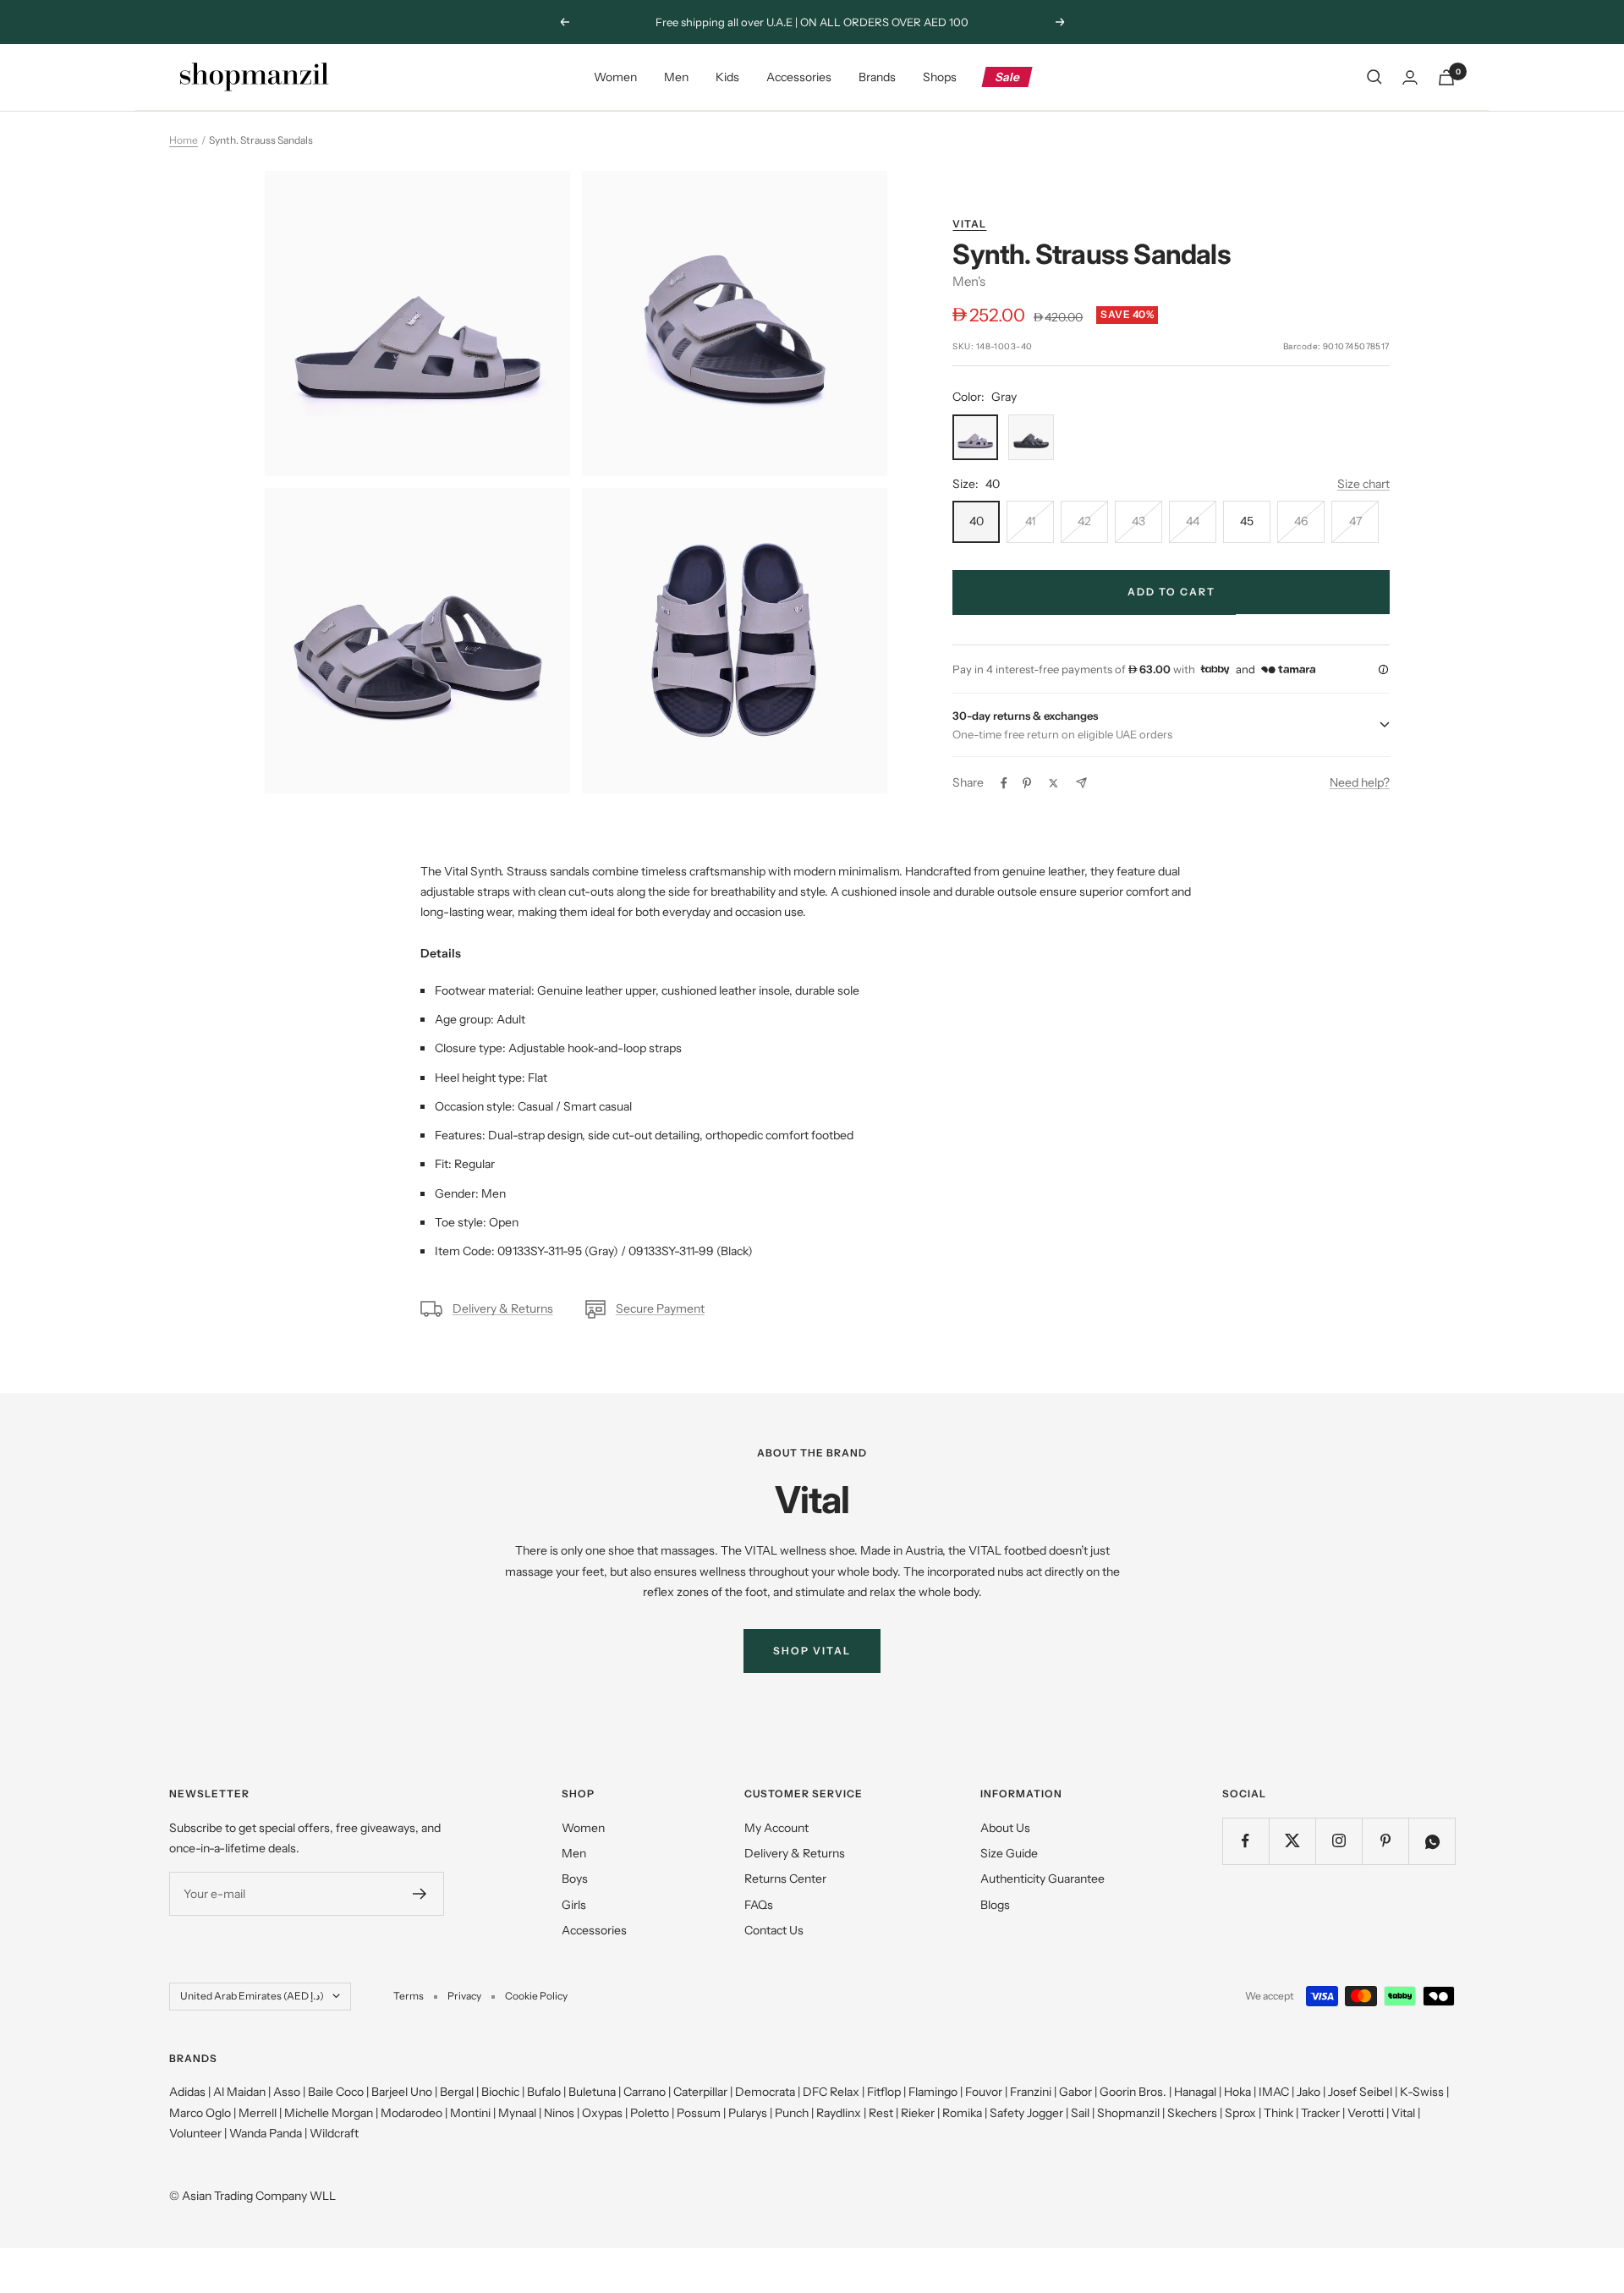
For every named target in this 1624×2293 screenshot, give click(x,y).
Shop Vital (812, 1651)
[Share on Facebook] (1004, 783)
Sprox (1240, 2113)
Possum (699, 2113)
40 (977, 521)
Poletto (650, 2113)
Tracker (1320, 2113)
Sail (1080, 2113)
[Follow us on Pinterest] (1385, 1841)
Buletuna (592, 2092)
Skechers (1192, 2113)
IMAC (1274, 2092)
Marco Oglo (200, 2113)
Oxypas (602, 2113)
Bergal (457, 2092)
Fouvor (984, 2092)
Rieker (918, 2113)
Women (615, 77)
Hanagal (1195, 2092)
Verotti (1366, 2113)
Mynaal (517, 2113)
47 (1355, 521)
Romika (962, 2113)
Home (184, 140)
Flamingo (933, 2092)
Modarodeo (411, 2113)
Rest (881, 2113)
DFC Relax (831, 2092)
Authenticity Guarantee (1042, 1879)
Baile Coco (336, 2092)
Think (1278, 2113)
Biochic (500, 2092)
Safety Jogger (1026, 2113)
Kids (727, 77)
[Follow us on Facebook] (1245, 1841)
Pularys (748, 2113)
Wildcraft (334, 2133)
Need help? (1360, 782)
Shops (940, 77)
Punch (792, 2113)
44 (1193, 521)
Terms (409, 1996)
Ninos (559, 2113)
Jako (1309, 2092)
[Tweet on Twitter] (1053, 783)
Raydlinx (839, 2113)
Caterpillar (700, 2092)
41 (1030, 521)
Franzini (1031, 2092)
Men (676, 77)
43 (1138, 521)
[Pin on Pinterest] (1027, 783)
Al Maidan (239, 2092)
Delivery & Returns (503, 1308)
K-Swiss (1422, 2092)
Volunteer (195, 2133)
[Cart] (1446, 77)
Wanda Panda (266, 2133)
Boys (575, 1879)
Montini (470, 2113)
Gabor (1075, 2092)
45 (1247, 521)
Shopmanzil (1128, 2113)
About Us (1005, 1828)
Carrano (645, 2092)
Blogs (995, 1905)
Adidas (187, 2092)
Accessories (799, 77)
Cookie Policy (536, 1996)
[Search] (1374, 77)
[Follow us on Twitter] (1292, 1841)
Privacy (464, 1996)
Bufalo (544, 2092)
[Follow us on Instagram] (1339, 1841)
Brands (877, 77)
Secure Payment (660, 1308)
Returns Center (785, 1879)
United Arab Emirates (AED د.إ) (252, 1996)
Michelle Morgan (329, 2113)
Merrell (258, 2113)
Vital (969, 224)
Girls (574, 1905)
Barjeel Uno (402, 2092)
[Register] (420, 1894)
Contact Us (774, 1930)
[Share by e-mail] (1081, 783)
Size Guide (1009, 1853)
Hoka (1237, 2092)
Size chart (1363, 484)
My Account (776, 1828)
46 (1301, 521)
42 (1084, 521)
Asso (287, 2092)
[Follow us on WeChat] (1432, 1841)
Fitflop (884, 2092)
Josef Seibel (1360, 2092)
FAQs (759, 1905)
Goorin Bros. (1133, 2092)
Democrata (765, 2092)
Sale (1008, 77)
